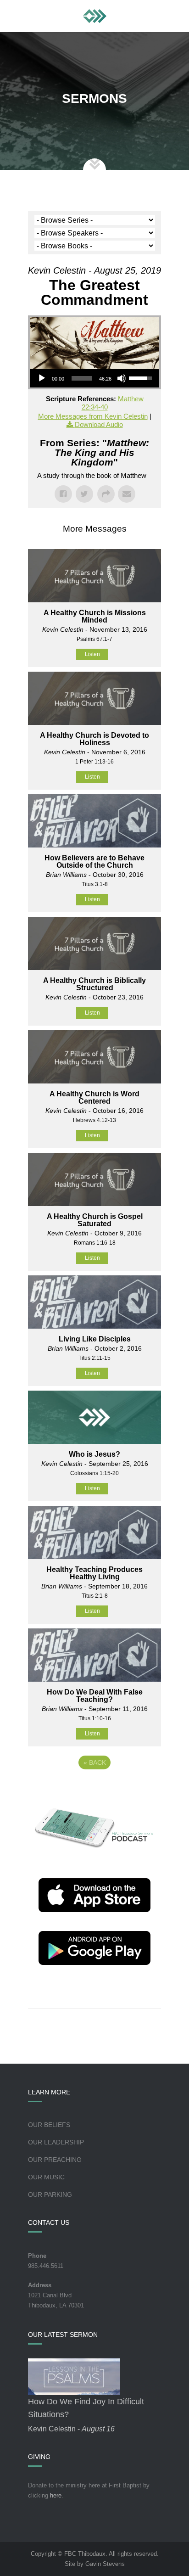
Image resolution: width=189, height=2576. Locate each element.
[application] (94, 378)
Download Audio (99, 424)
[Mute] (122, 378)
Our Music (46, 2177)
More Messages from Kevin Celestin (93, 416)
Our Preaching (55, 2160)
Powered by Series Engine (94, 1788)
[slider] (82, 378)
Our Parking (50, 2194)
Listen (92, 654)
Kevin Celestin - (71, 2429)
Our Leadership (56, 2142)
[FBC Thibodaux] (95, 16)
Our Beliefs (49, 2125)
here (56, 2495)
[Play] (42, 378)
